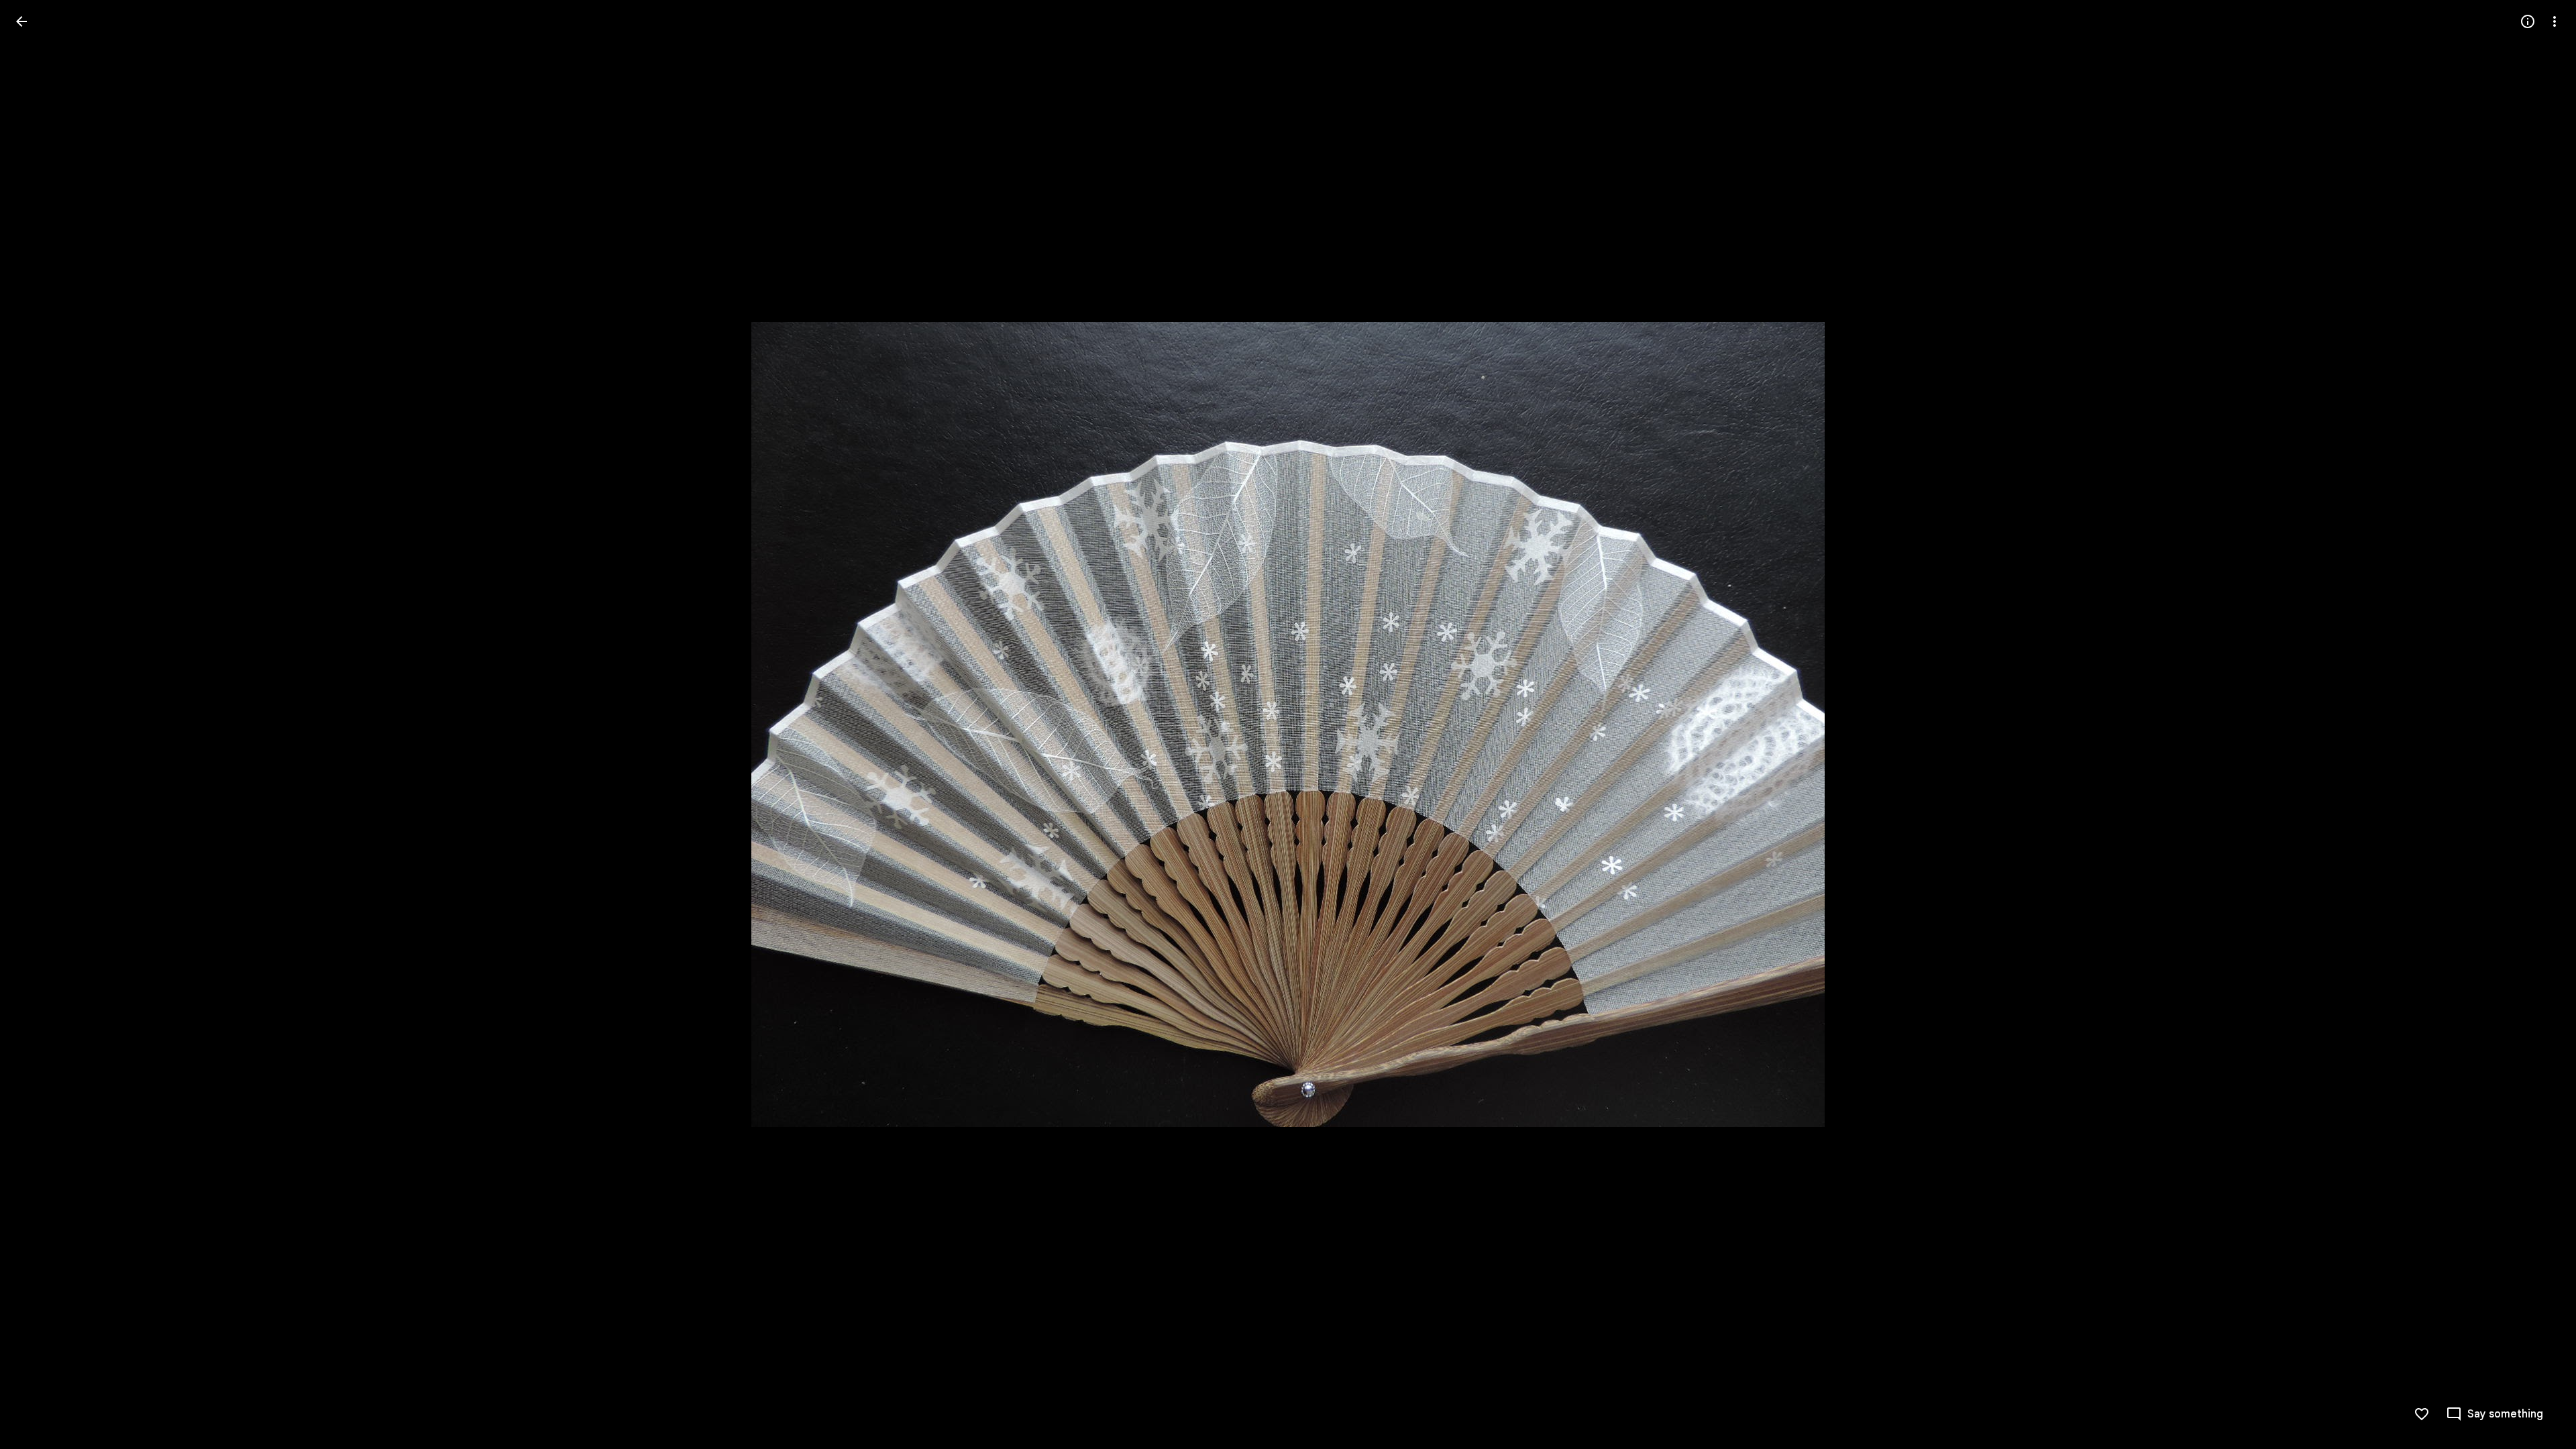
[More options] (2555, 21)
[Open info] (2528, 21)
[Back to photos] (21, 21)
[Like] (2422, 1414)
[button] (38, 724)
